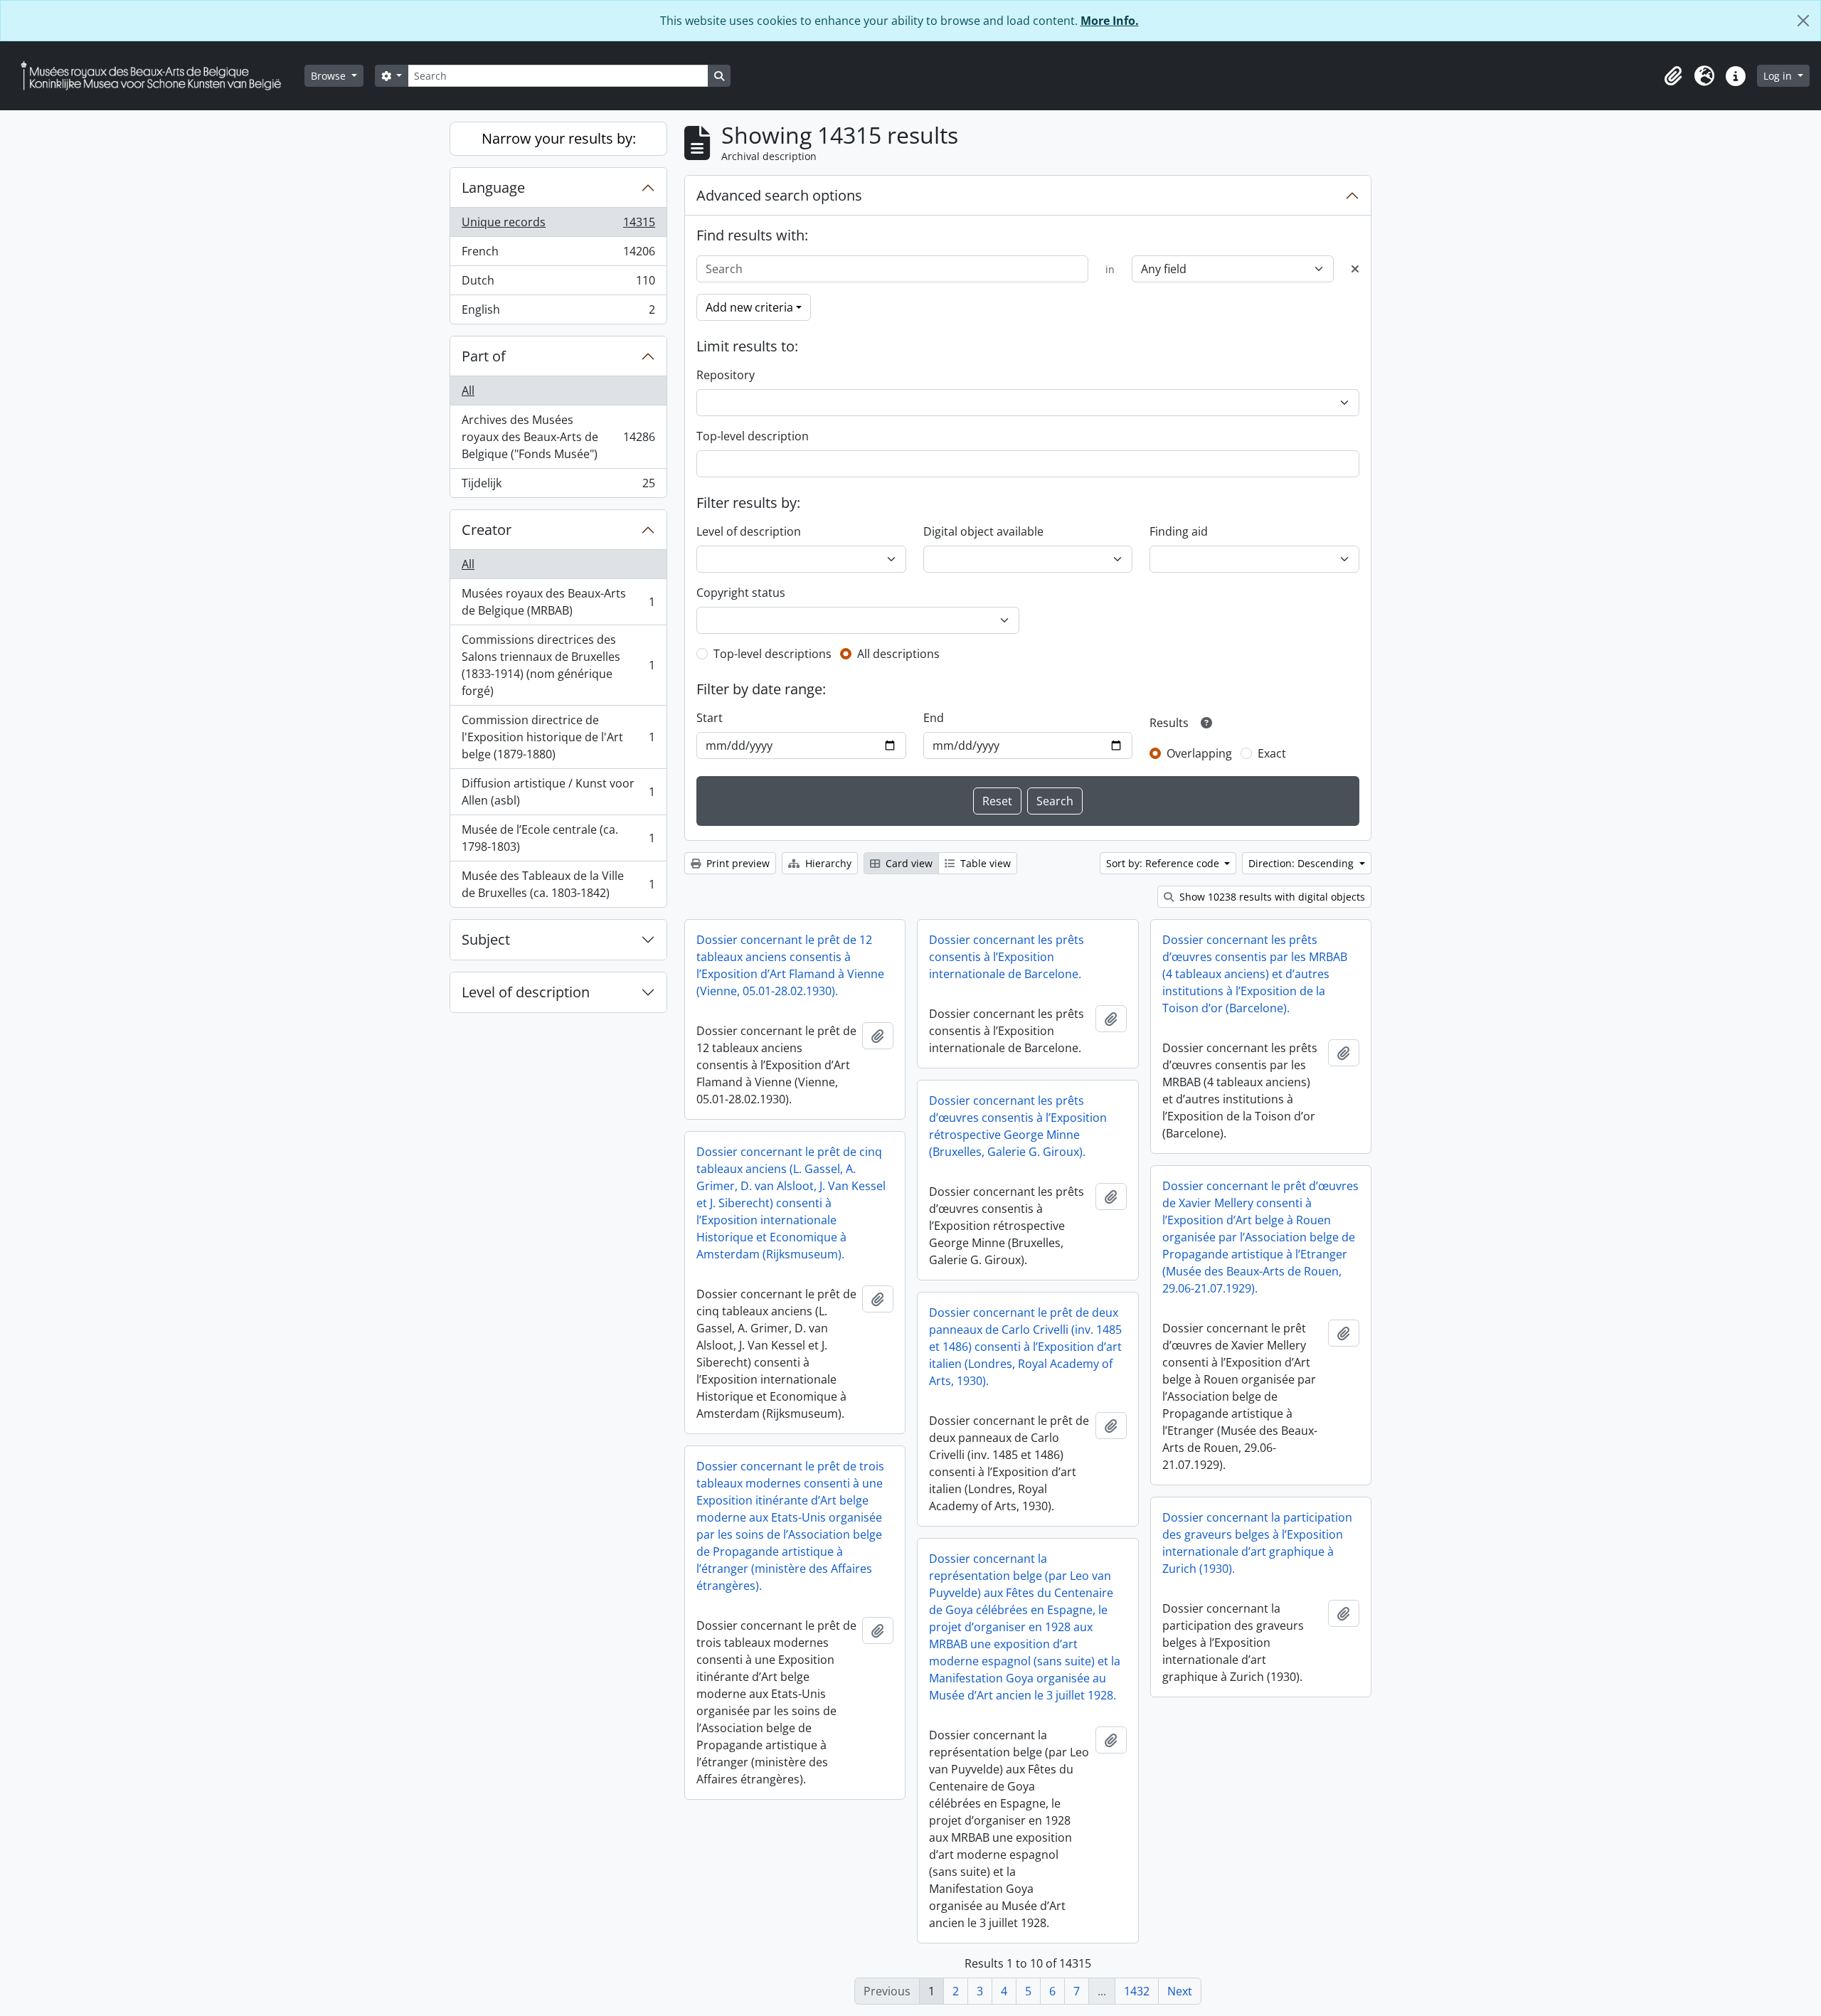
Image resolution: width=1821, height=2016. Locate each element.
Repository (726, 375)
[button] (1673, 76)
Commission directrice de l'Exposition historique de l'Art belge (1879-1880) (558, 737)
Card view (908, 863)
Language (493, 187)
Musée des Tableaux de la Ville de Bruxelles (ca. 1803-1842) (558, 884)
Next (1180, 1991)
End (934, 718)
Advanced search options (779, 195)
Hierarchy (827, 863)
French (558, 255)
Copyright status (741, 593)
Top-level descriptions (773, 654)
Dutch (558, 284)
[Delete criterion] (1355, 269)
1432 (1137, 1991)
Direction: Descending (1302, 863)
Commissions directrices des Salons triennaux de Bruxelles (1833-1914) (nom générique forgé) (558, 665)
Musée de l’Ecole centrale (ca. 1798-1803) (558, 838)
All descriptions (898, 654)
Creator (487, 530)
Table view (984, 863)
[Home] (156, 76)
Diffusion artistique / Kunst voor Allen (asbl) (558, 792)
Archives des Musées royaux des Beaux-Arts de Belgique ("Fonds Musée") (558, 437)
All (468, 391)
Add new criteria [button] (749, 307)
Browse (330, 76)
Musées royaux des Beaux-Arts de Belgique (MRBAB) (558, 602)
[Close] (1803, 21)
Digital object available (983, 531)
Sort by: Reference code (1164, 863)
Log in (1779, 76)
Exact (1272, 753)
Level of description (526, 992)
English (558, 313)
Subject (486, 939)
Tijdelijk (558, 486)
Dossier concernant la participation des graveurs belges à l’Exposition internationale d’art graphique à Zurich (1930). (1257, 1543)
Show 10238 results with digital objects (1271, 897)
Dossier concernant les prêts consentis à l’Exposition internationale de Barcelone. (1007, 957)
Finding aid (1179, 531)
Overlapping (1199, 753)
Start (710, 718)
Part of (484, 356)
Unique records (558, 226)
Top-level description (753, 436)
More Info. (1110, 21)
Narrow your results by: (559, 138)
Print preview (737, 863)
